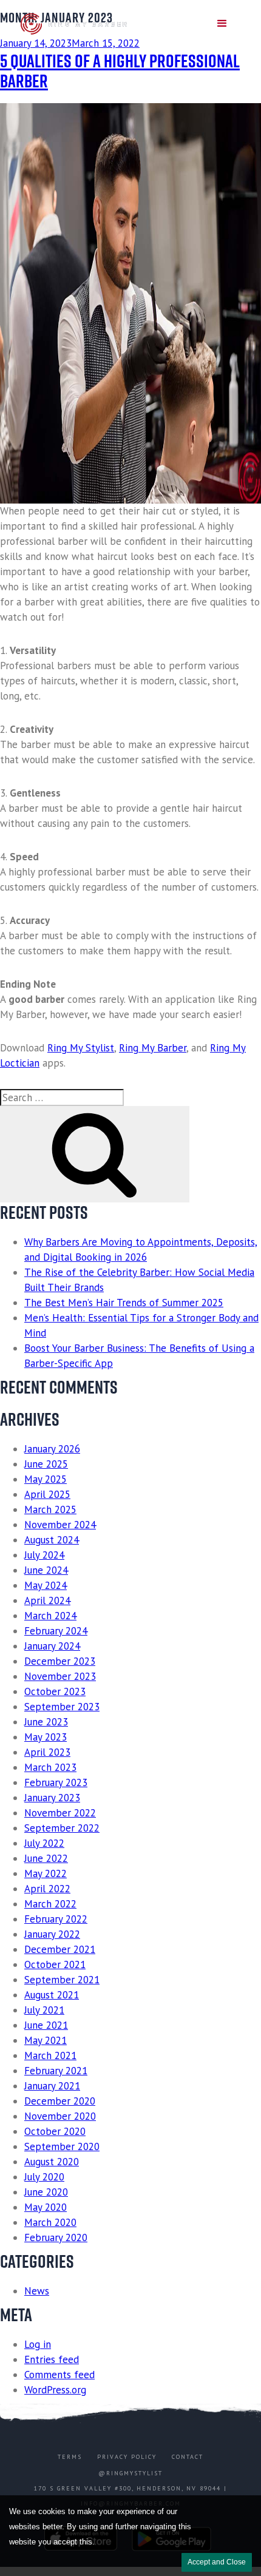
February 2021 (56, 2071)
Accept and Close (217, 2562)
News (37, 2291)
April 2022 (47, 1889)
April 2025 (47, 1494)
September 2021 (62, 1980)
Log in (38, 2344)
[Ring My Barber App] (75, 24)
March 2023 (50, 1767)
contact (188, 2457)
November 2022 (60, 1813)
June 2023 (46, 1722)
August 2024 (52, 1540)
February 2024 (56, 1631)
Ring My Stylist (81, 1048)
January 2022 (52, 1934)
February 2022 (56, 1919)
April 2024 (47, 1600)
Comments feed (59, 2375)
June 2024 (46, 1570)
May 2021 (46, 2040)
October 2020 (55, 2131)
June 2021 (46, 2025)
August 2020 (52, 2162)
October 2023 (55, 1691)
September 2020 (62, 2146)
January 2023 (52, 1798)
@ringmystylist (130, 2473)
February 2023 (56, 1782)
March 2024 (50, 1616)
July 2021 (44, 2010)
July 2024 (44, 1555)
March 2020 (50, 2222)
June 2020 (46, 2192)
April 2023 (47, 1752)
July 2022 (44, 1843)
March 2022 (50, 1904)
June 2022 (46, 1858)
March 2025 (50, 1509)
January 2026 (52, 1449)
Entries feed (52, 2359)
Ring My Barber (153, 1048)
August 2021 (52, 1995)
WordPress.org (55, 2390)
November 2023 (60, 1676)
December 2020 (60, 2101)
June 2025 (46, 1464)
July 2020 (44, 2177)
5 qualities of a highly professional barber (120, 71)
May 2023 (46, 1737)
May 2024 (46, 1585)
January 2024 (52, 1646)
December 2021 (60, 1949)
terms (70, 2457)
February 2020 (56, 2237)
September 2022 (62, 1828)
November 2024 (60, 1525)
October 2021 (55, 1964)
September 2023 (62, 1707)
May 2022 (46, 1873)
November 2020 (60, 2116)
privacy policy (127, 2457)
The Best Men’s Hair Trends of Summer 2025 (124, 1303)
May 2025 (46, 1479)
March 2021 (50, 2055)
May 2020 (46, 2207)
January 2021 (52, 2086)
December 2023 (60, 1661)
